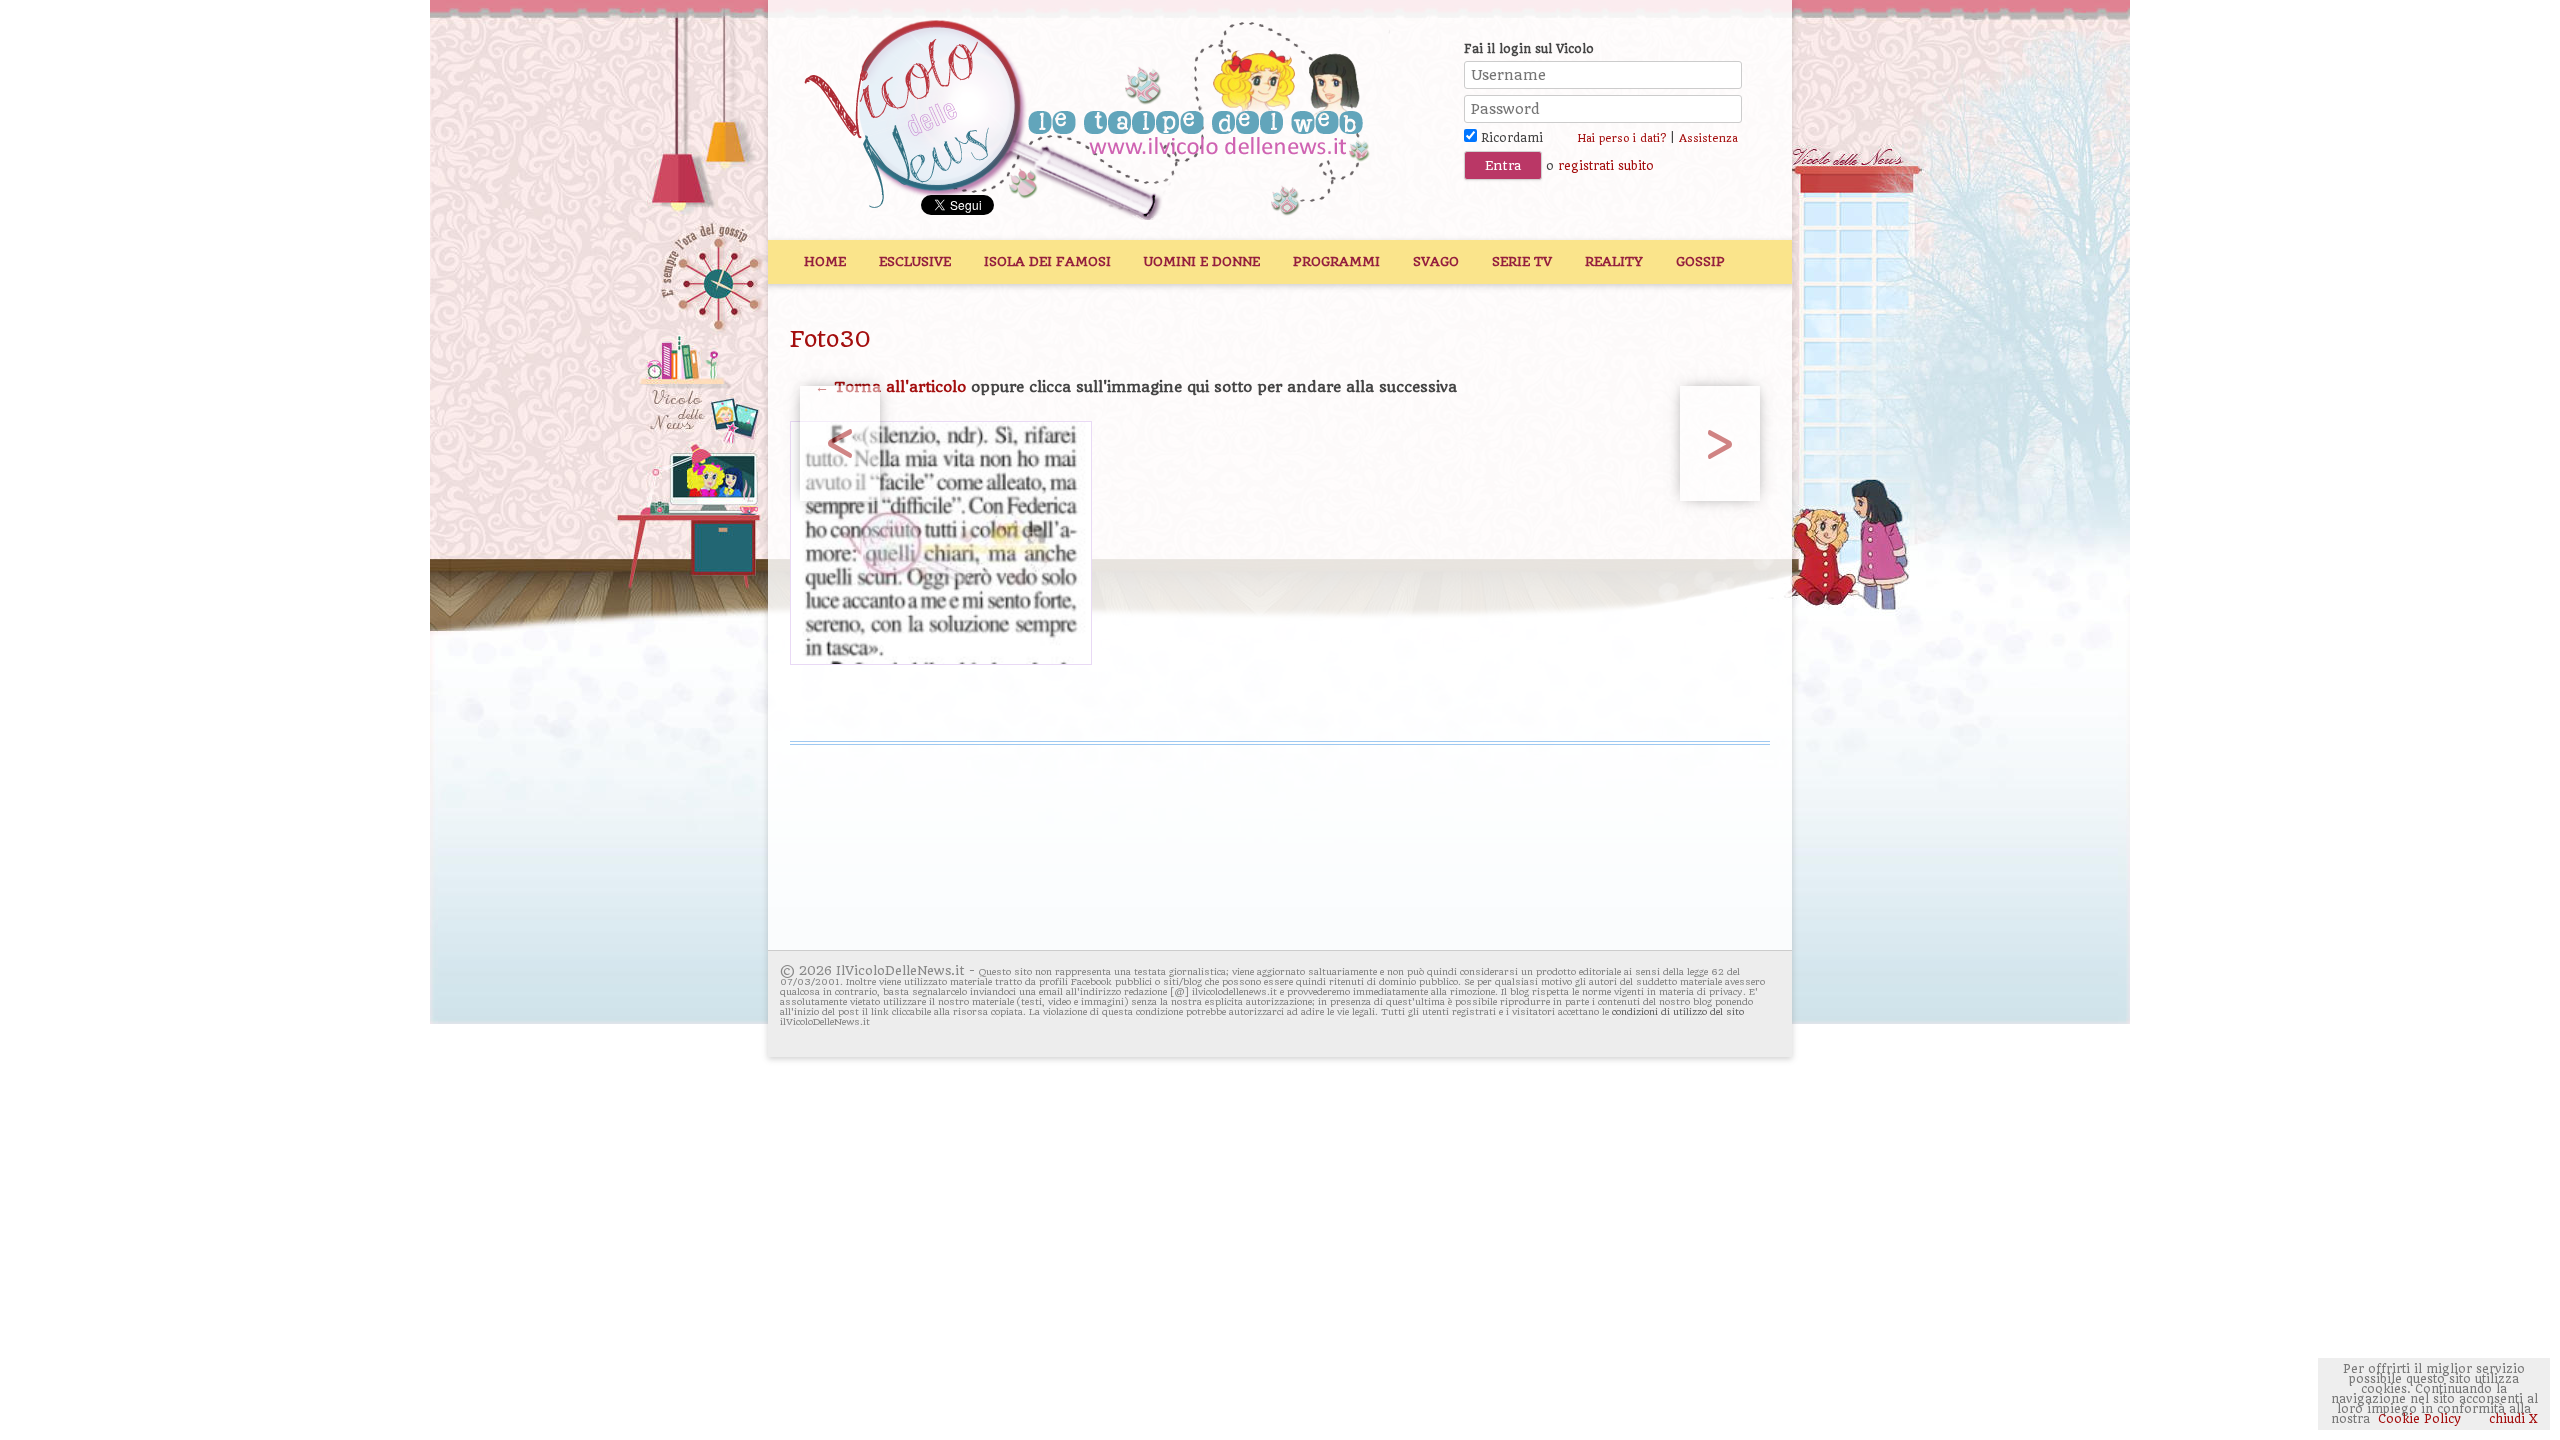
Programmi (1336, 261)
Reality (1614, 261)
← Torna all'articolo (890, 387)
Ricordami (1510, 138)
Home (825, 261)
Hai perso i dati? (1621, 138)
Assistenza (1708, 138)
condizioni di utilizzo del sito (1678, 1011)
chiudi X (2511, 1419)
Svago (1436, 261)
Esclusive (915, 261)
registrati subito (1606, 166)
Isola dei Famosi (1047, 261)
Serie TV (1522, 261)
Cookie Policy (2419, 1419)
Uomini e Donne (1202, 261)
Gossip (1700, 261)
